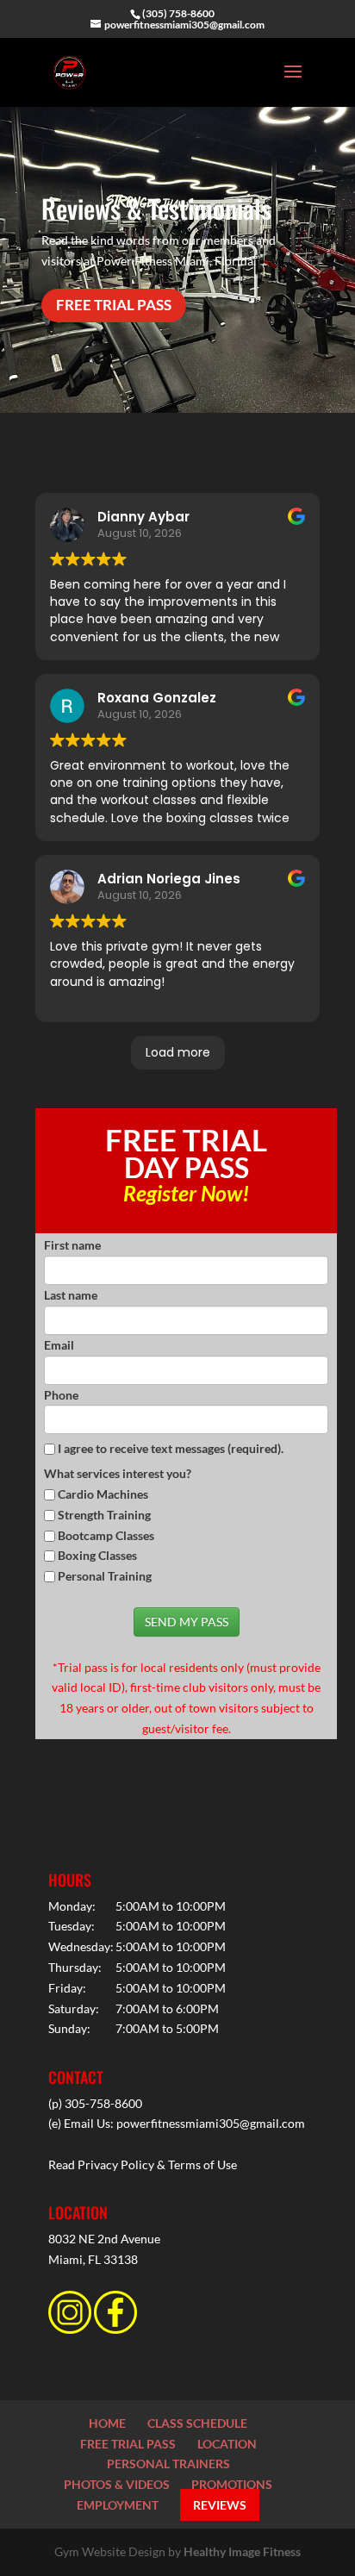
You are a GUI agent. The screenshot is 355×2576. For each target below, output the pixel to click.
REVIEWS (220, 2505)
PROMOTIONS (232, 2484)
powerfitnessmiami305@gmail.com (211, 2123)
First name (72, 1245)
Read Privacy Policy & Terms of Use (143, 2164)
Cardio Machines (103, 1494)
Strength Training (104, 1515)
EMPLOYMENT (118, 2505)
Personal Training (105, 1576)
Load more (178, 1052)
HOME (107, 2423)
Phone (61, 1395)
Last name (71, 1295)
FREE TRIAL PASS (114, 305)
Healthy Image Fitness (242, 2551)
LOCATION (227, 2444)
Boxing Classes (97, 1555)
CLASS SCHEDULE (197, 2423)
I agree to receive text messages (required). (169, 1448)
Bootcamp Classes (106, 1535)
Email (59, 1345)
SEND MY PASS (187, 1622)
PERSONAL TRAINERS (168, 2464)
